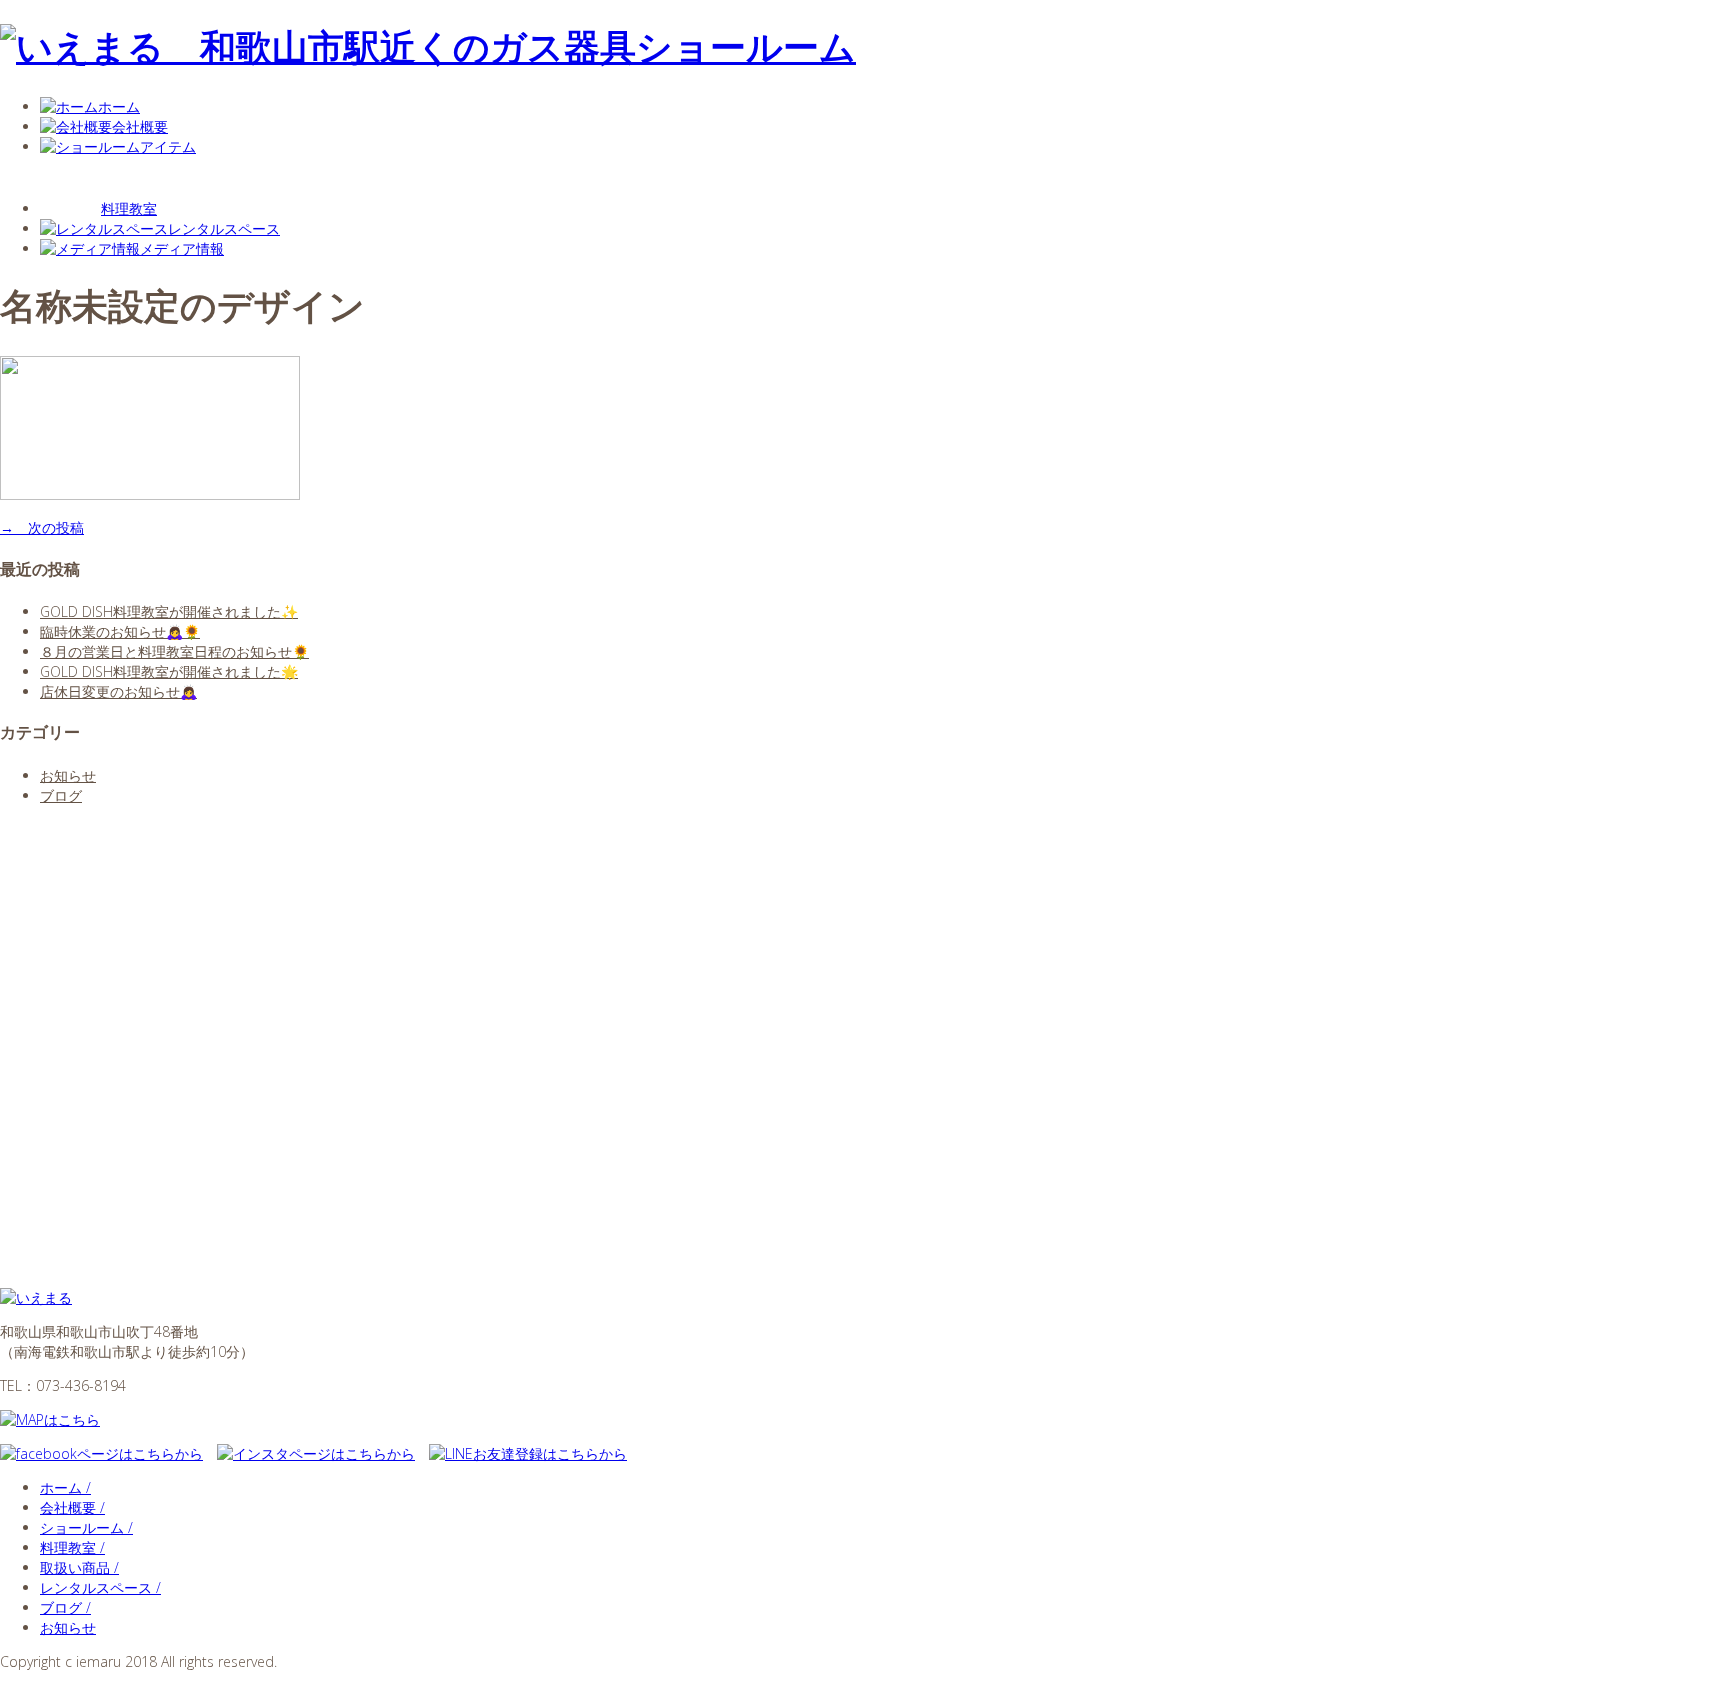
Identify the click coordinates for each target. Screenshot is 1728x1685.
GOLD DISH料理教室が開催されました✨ (169, 611)
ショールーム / (86, 1527)
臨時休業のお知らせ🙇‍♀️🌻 (120, 631)
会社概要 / (72, 1507)
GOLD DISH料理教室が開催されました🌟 (169, 671)
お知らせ (68, 775)
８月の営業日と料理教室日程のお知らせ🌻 (174, 651)
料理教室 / (72, 1547)
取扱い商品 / (79, 1567)
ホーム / (65, 1487)
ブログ (61, 795)
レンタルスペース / (100, 1587)
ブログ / (65, 1607)
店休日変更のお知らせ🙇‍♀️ (118, 691)
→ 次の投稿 (42, 527)
